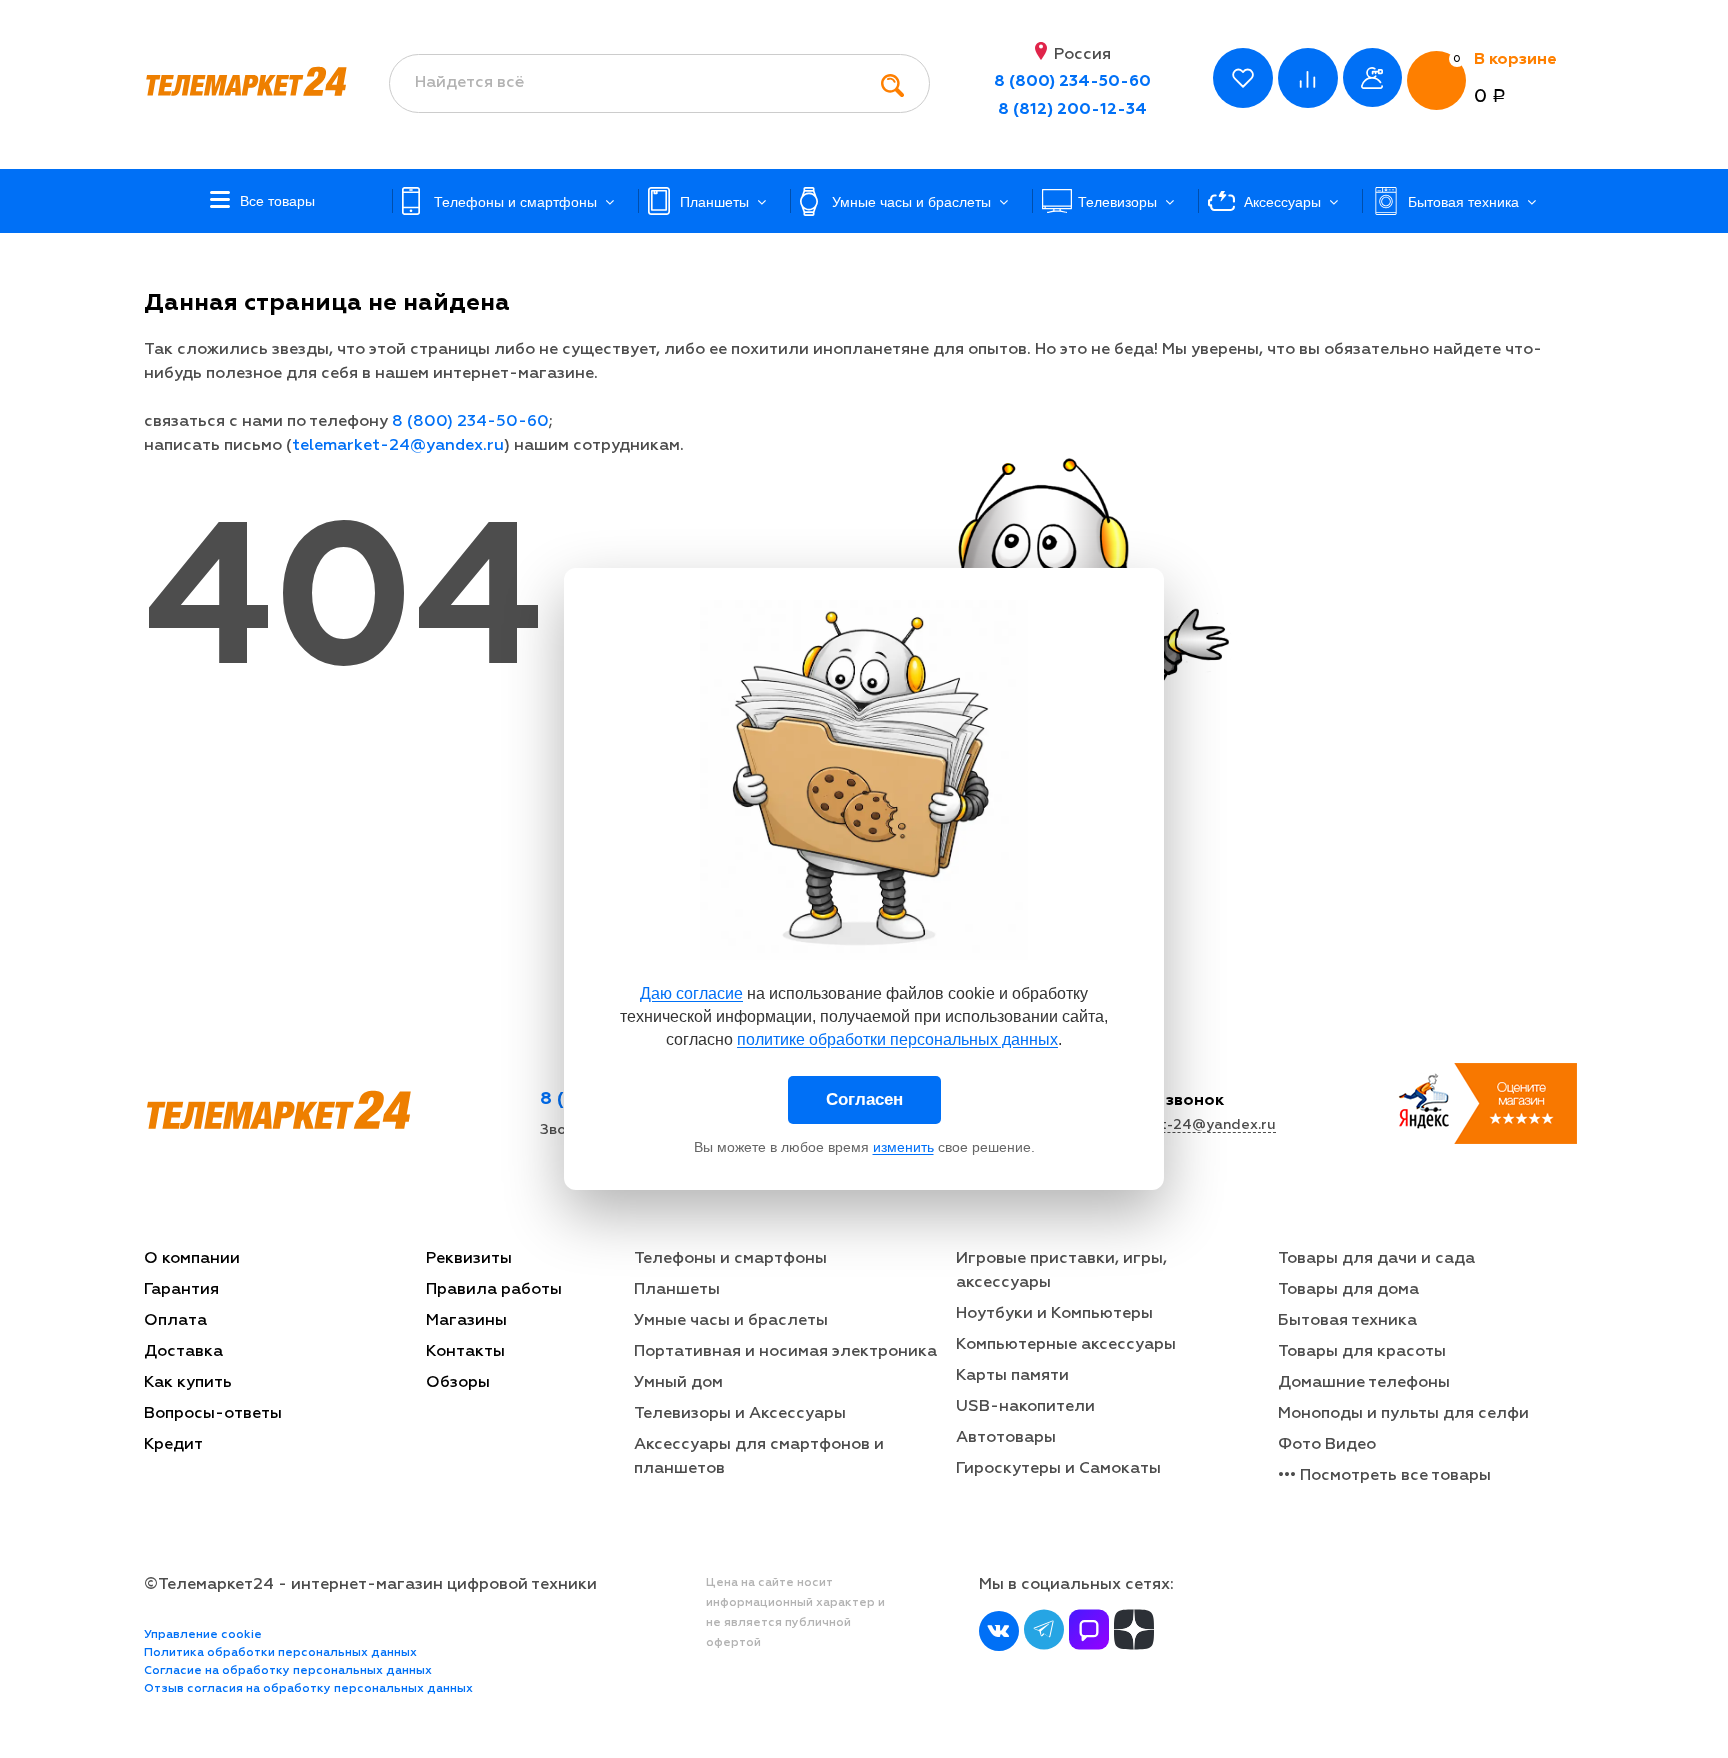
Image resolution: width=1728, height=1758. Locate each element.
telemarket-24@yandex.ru (398, 446)
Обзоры (458, 1383)
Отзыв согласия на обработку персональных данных (308, 1689)
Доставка (183, 1352)
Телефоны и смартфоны (730, 1259)
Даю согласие (691, 993)
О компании (192, 1259)
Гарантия (181, 1290)
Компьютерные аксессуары (1066, 1345)
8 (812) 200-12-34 (1072, 110)
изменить (903, 1147)
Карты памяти (1012, 1376)
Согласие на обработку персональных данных (288, 1671)
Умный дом (678, 1383)
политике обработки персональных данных (897, 1039)
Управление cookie (203, 1635)
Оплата (175, 1321)
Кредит (173, 1445)
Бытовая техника (1347, 1321)
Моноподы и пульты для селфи (1403, 1414)
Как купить (188, 1383)
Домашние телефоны (1364, 1383)
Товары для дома (1348, 1290)
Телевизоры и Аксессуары (740, 1414)
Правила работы (494, 1290)
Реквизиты (469, 1259)
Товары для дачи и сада (1376, 1259)
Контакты (465, 1352)
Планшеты (677, 1290)
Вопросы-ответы (213, 1414)
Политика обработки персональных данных (280, 1653)
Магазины (466, 1321)
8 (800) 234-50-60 (1072, 82)
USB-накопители (1025, 1407)
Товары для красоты (1362, 1352)
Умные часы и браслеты (731, 1321)
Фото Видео (1327, 1445)
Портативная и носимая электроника (785, 1352)
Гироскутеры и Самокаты (1058, 1469)
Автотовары (1006, 1438)
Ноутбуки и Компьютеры (1054, 1314)
